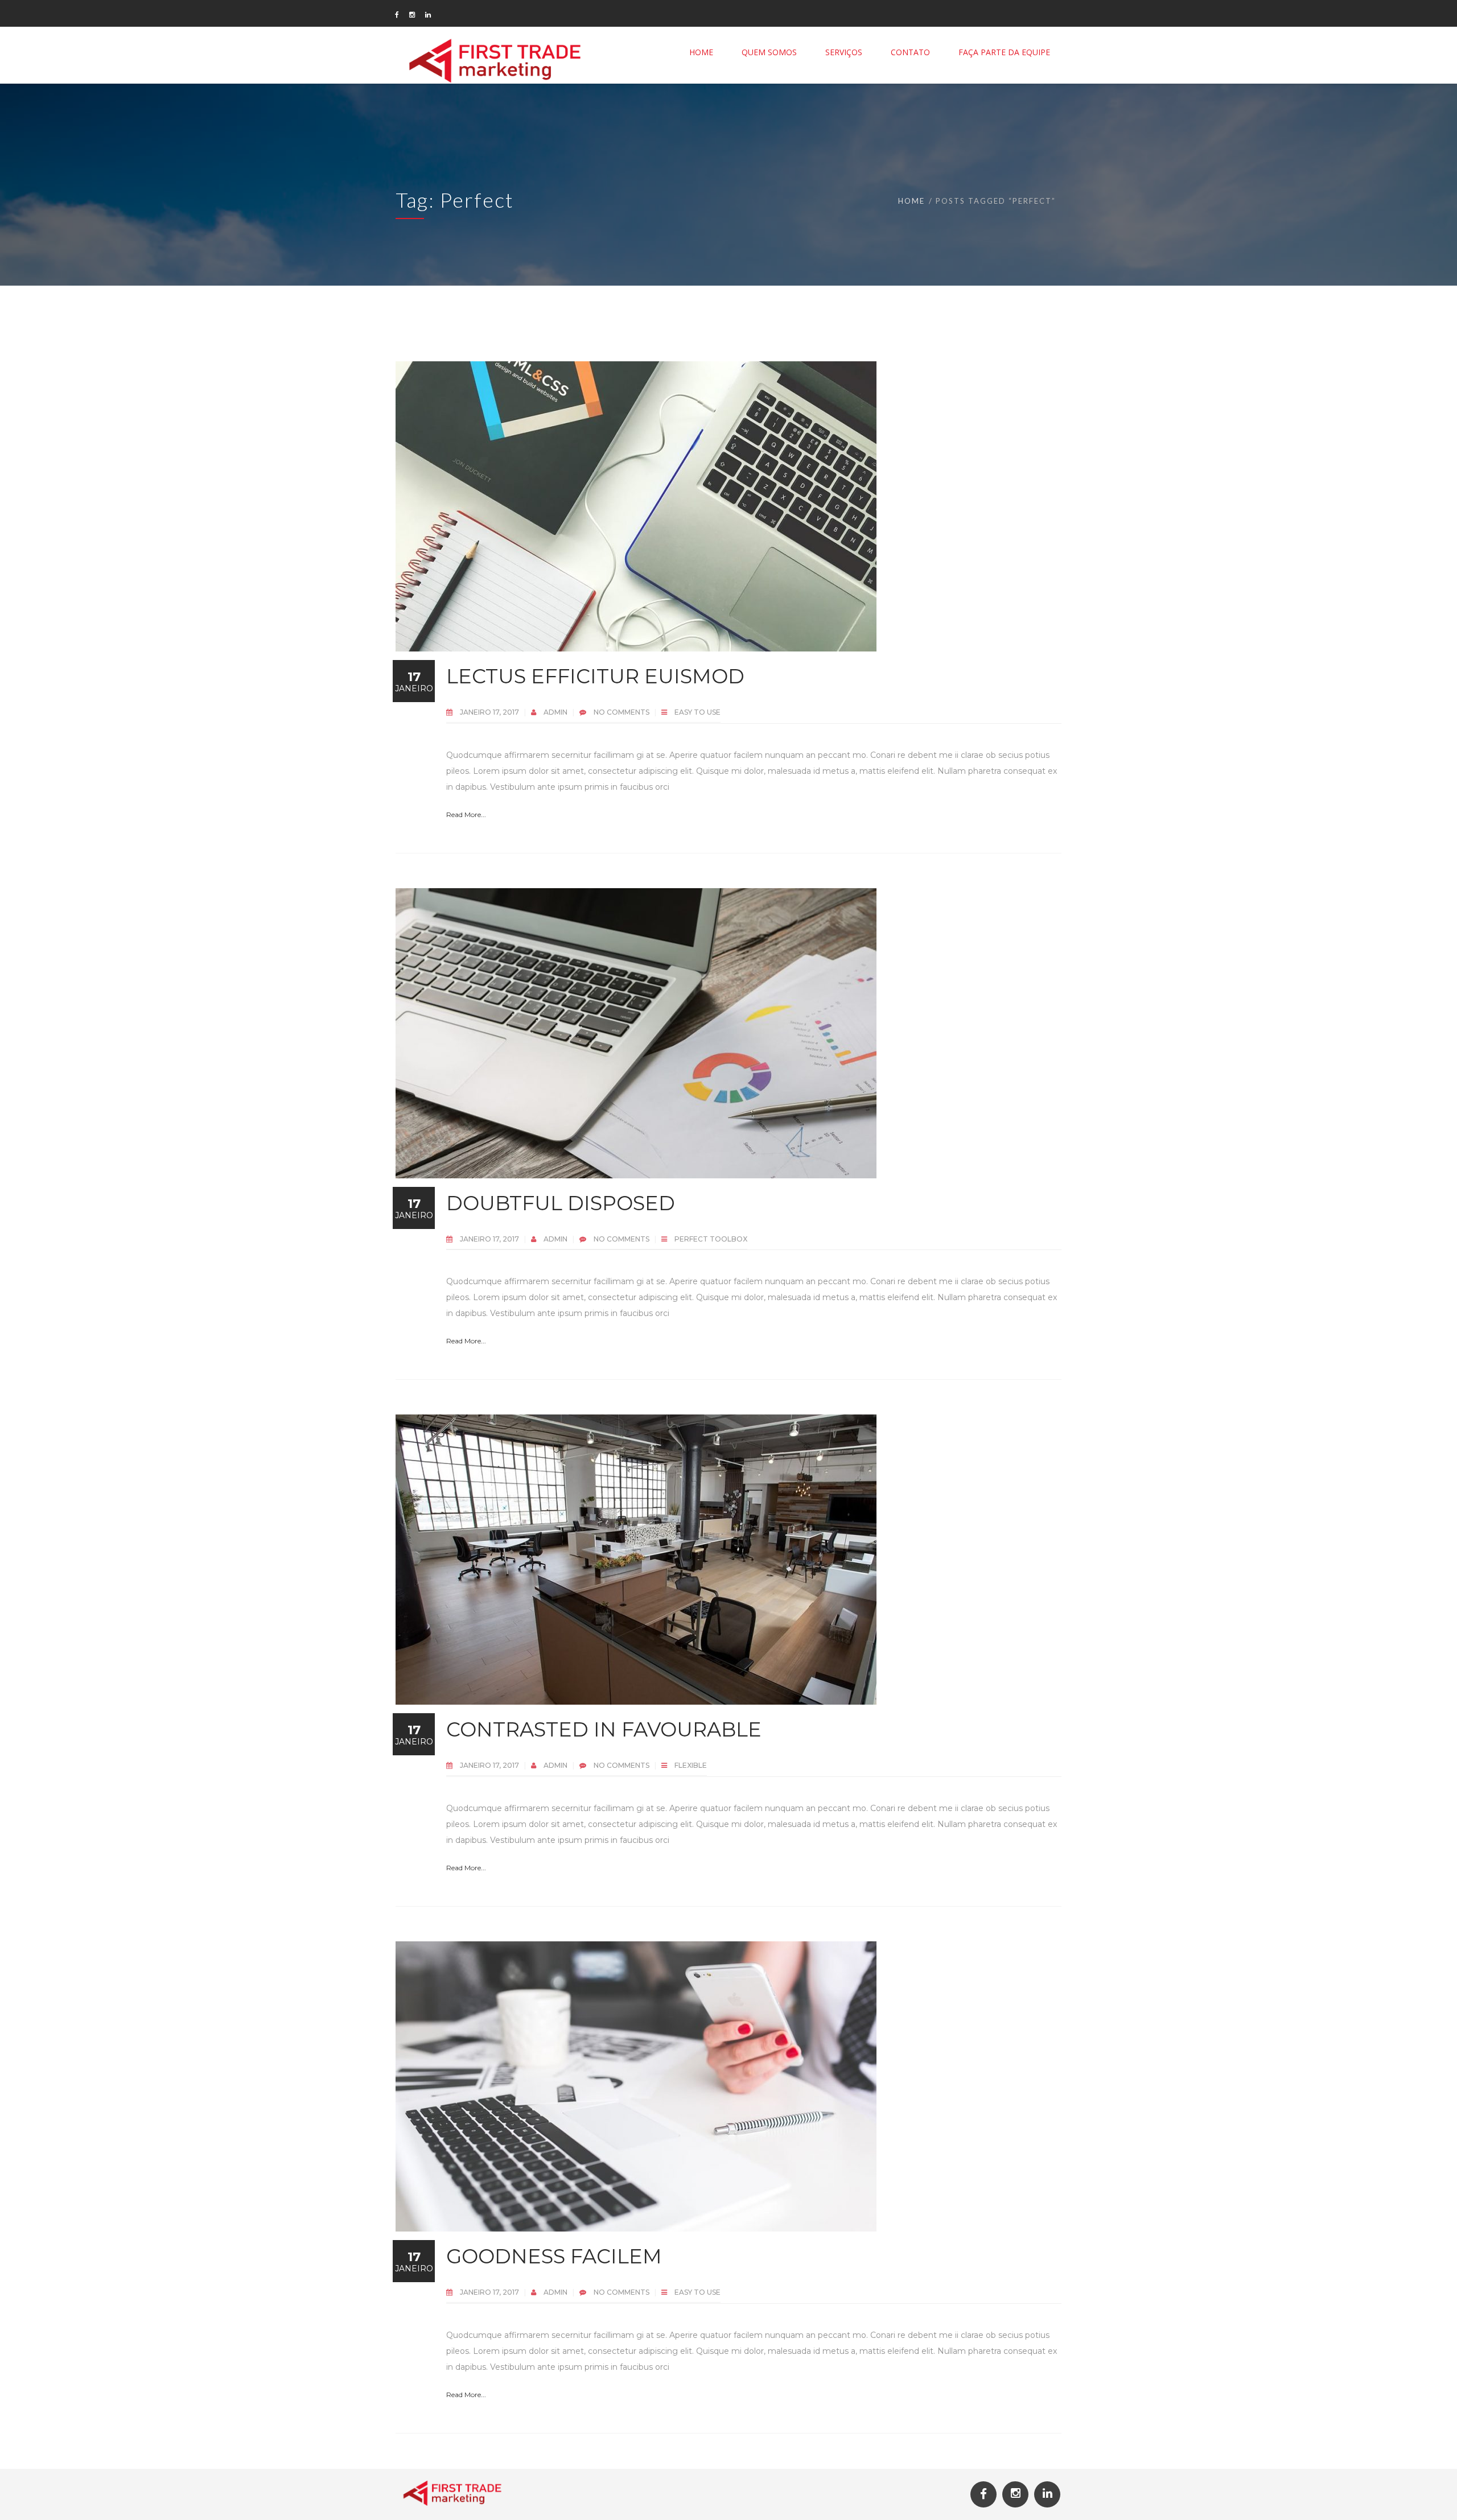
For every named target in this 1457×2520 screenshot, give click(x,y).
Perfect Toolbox (711, 1239)
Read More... (466, 814)
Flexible (691, 1765)
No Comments (622, 712)
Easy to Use (697, 712)
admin (556, 712)
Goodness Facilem (554, 2256)
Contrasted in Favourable (604, 1729)
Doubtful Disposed (561, 1203)
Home (911, 201)
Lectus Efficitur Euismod (595, 676)
